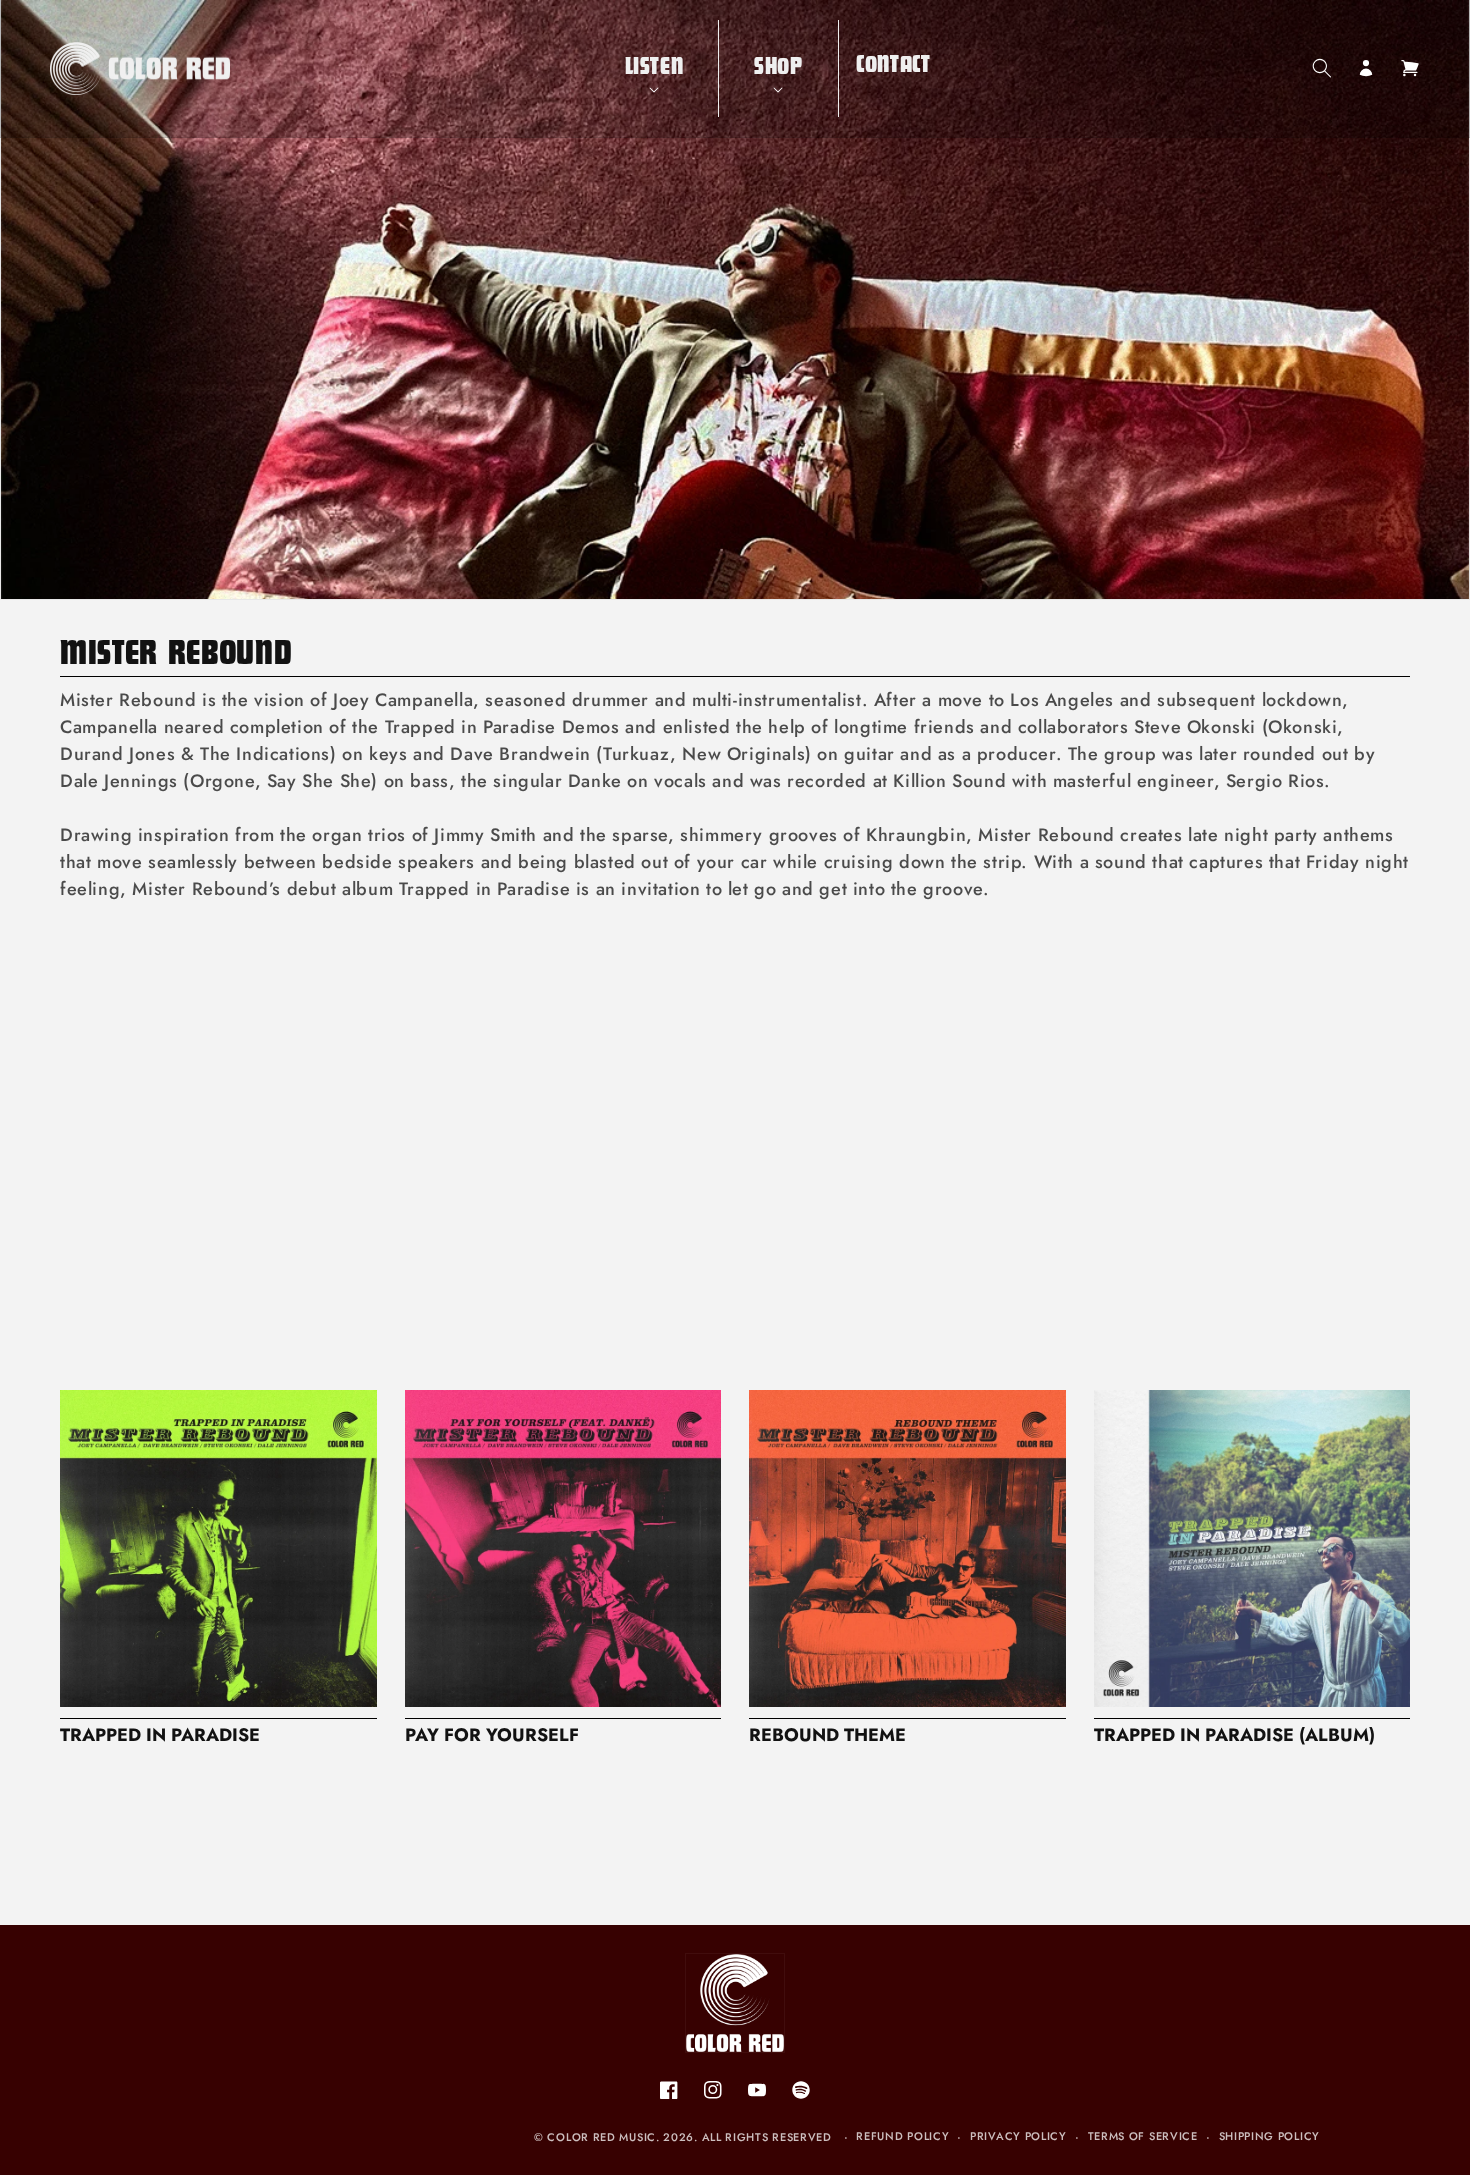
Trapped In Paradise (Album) (1234, 1735)
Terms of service (1143, 2136)
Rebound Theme (827, 1735)
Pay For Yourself (492, 1735)
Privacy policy (1018, 2136)
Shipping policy (1270, 2136)
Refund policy (902, 2136)
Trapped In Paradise (160, 1735)
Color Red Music (601, 2137)
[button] (654, 68)
